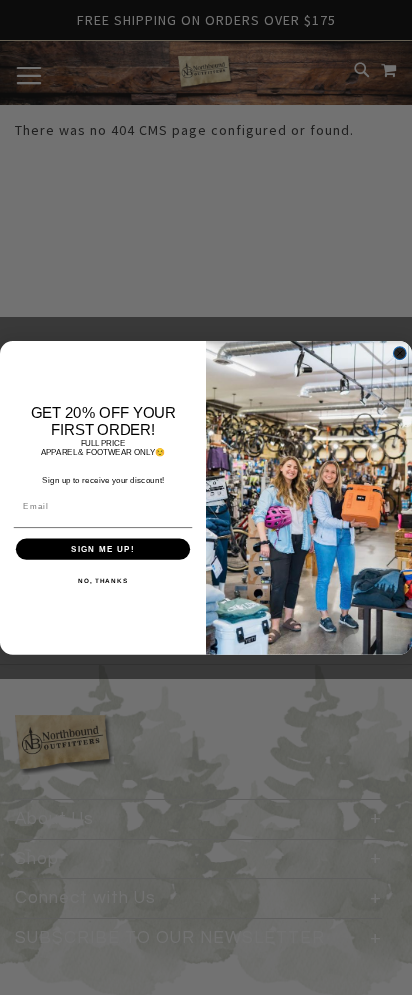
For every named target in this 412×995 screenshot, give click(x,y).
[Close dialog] (400, 353)
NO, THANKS (103, 580)
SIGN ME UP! (103, 548)
